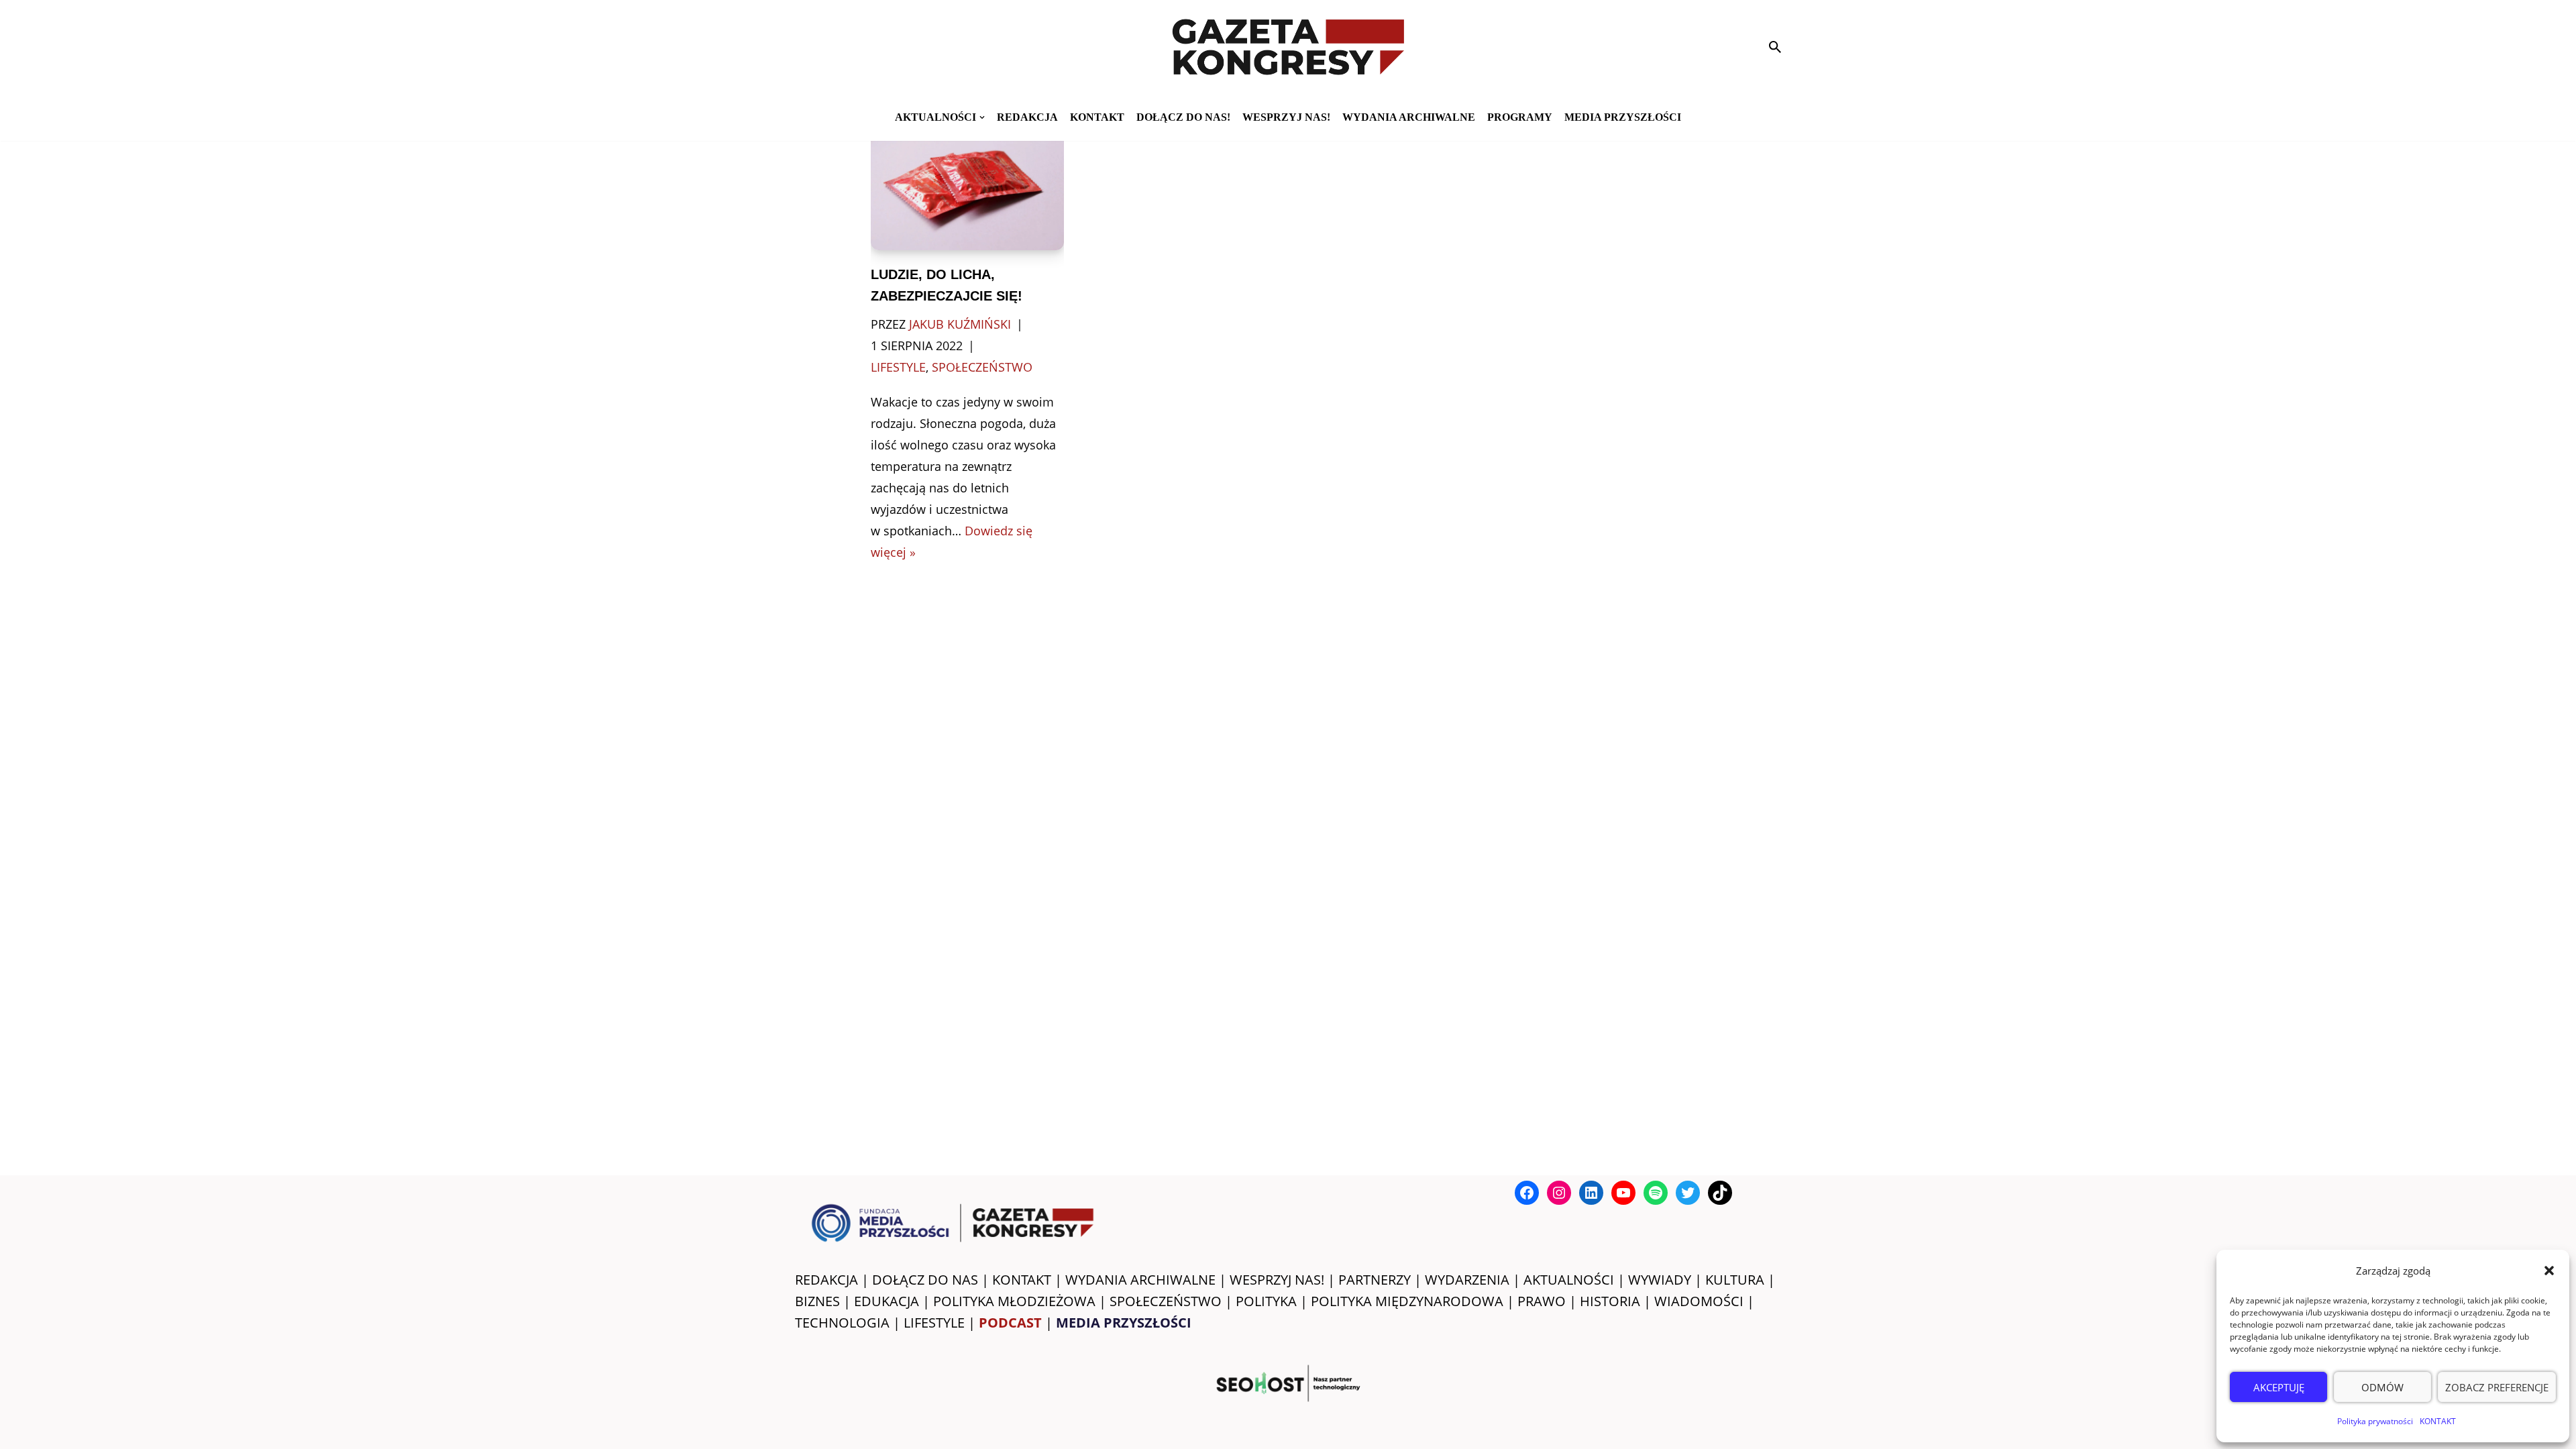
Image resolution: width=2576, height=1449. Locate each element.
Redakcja (1027, 117)
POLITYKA (1266, 1301)
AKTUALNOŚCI (1569, 1280)
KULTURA (1735, 1280)
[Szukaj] (1775, 47)
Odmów (2382, 1387)
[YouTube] (1623, 1193)
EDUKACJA (887, 1301)
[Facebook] (1527, 1193)
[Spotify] (1656, 1193)
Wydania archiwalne (1409, 117)
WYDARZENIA (1467, 1280)
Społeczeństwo (982, 367)
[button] (2549, 1271)
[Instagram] (1559, 1193)
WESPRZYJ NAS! (1277, 1280)
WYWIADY (1660, 1280)
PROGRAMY (1520, 117)
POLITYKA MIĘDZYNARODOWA (1407, 1301)
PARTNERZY (1375, 1280)
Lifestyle (898, 367)
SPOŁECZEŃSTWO (1166, 1301)
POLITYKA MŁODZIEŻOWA (1014, 1301)
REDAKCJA (826, 1280)
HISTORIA (1610, 1301)
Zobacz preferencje (2497, 1387)
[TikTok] (1720, 1193)
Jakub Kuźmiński (960, 324)
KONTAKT (2438, 1421)
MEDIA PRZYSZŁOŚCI (1623, 117)
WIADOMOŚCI (1699, 1301)
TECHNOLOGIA (842, 1323)
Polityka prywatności (2375, 1421)
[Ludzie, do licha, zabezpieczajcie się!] (968, 185)
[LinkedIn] (1591, 1193)
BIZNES (817, 1301)
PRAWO (1542, 1301)
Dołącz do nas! (1183, 117)
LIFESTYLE (934, 1323)
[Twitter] (1688, 1193)
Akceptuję (2279, 1387)
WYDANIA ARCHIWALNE (1140, 1280)
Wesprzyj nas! (1286, 117)
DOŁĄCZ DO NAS (925, 1280)
